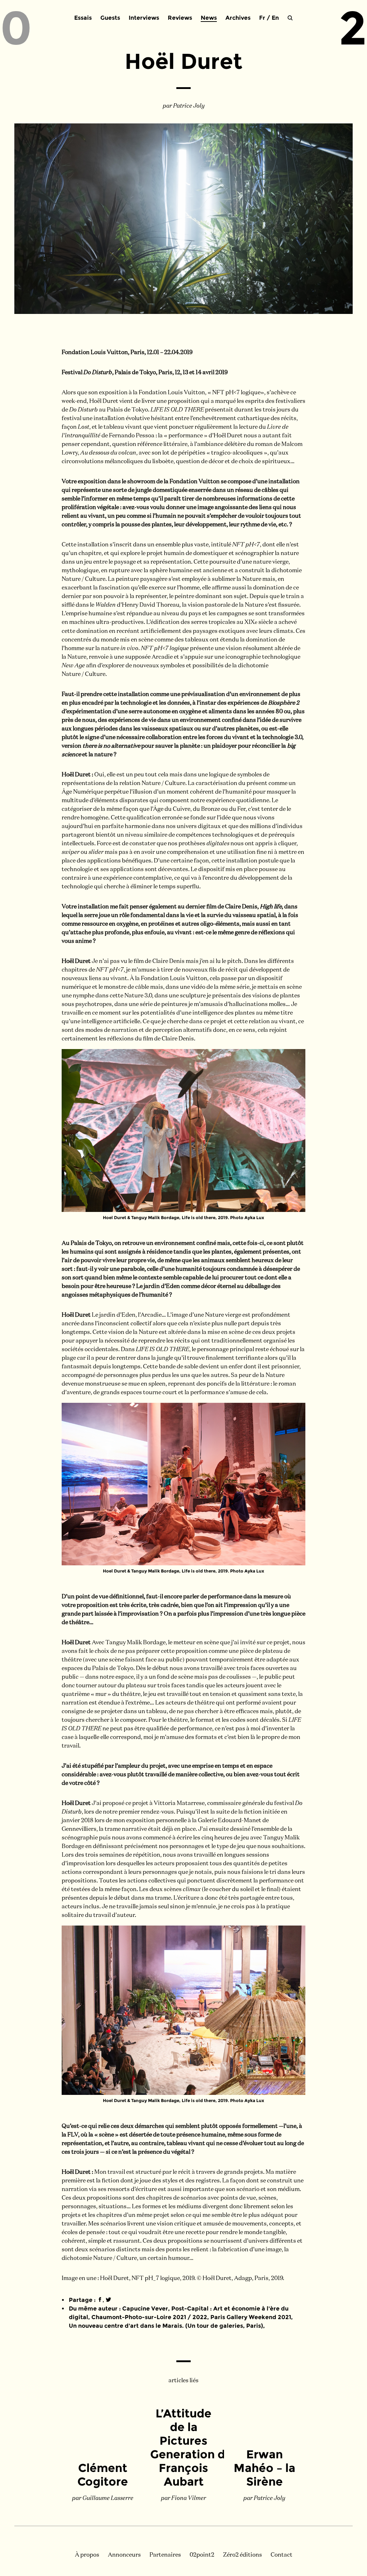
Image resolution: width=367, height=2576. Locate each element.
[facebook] (100, 2300)
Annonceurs (124, 2555)
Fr (262, 18)
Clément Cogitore (103, 2475)
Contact (282, 2555)
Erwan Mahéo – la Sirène (264, 2468)
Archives (238, 18)
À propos (87, 2555)
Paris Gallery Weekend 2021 (251, 2317)
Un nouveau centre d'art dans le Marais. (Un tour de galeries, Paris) (166, 2326)
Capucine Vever (145, 2309)
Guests (110, 18)
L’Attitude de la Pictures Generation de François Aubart (191, 2447)
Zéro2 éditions (242, 2555)
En (275, 18)
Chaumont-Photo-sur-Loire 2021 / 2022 (149, 2317)
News (209, 18)
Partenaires (165, 2555)
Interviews (144, 18)
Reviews (180, 18)
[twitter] (108, 2300)
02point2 (202, 2555)
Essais (83, 18)
